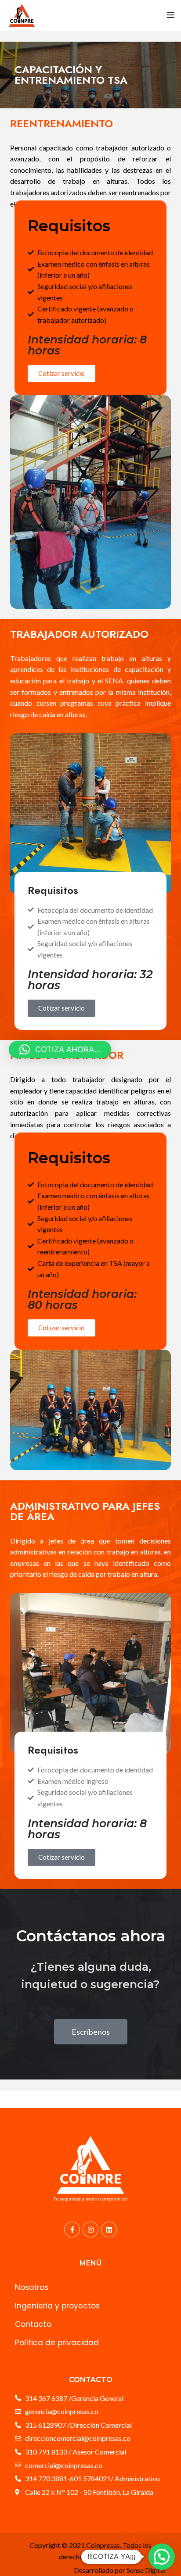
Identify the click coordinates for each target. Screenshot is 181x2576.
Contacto (33, 2324)
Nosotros (32, 2287)
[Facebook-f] (72, 2229)
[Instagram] (90, 2229)
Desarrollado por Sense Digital (120, 2570)
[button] (162, 2557)
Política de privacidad (57, 2343)
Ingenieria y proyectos (57, 2306)
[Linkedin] (109, 2229)
